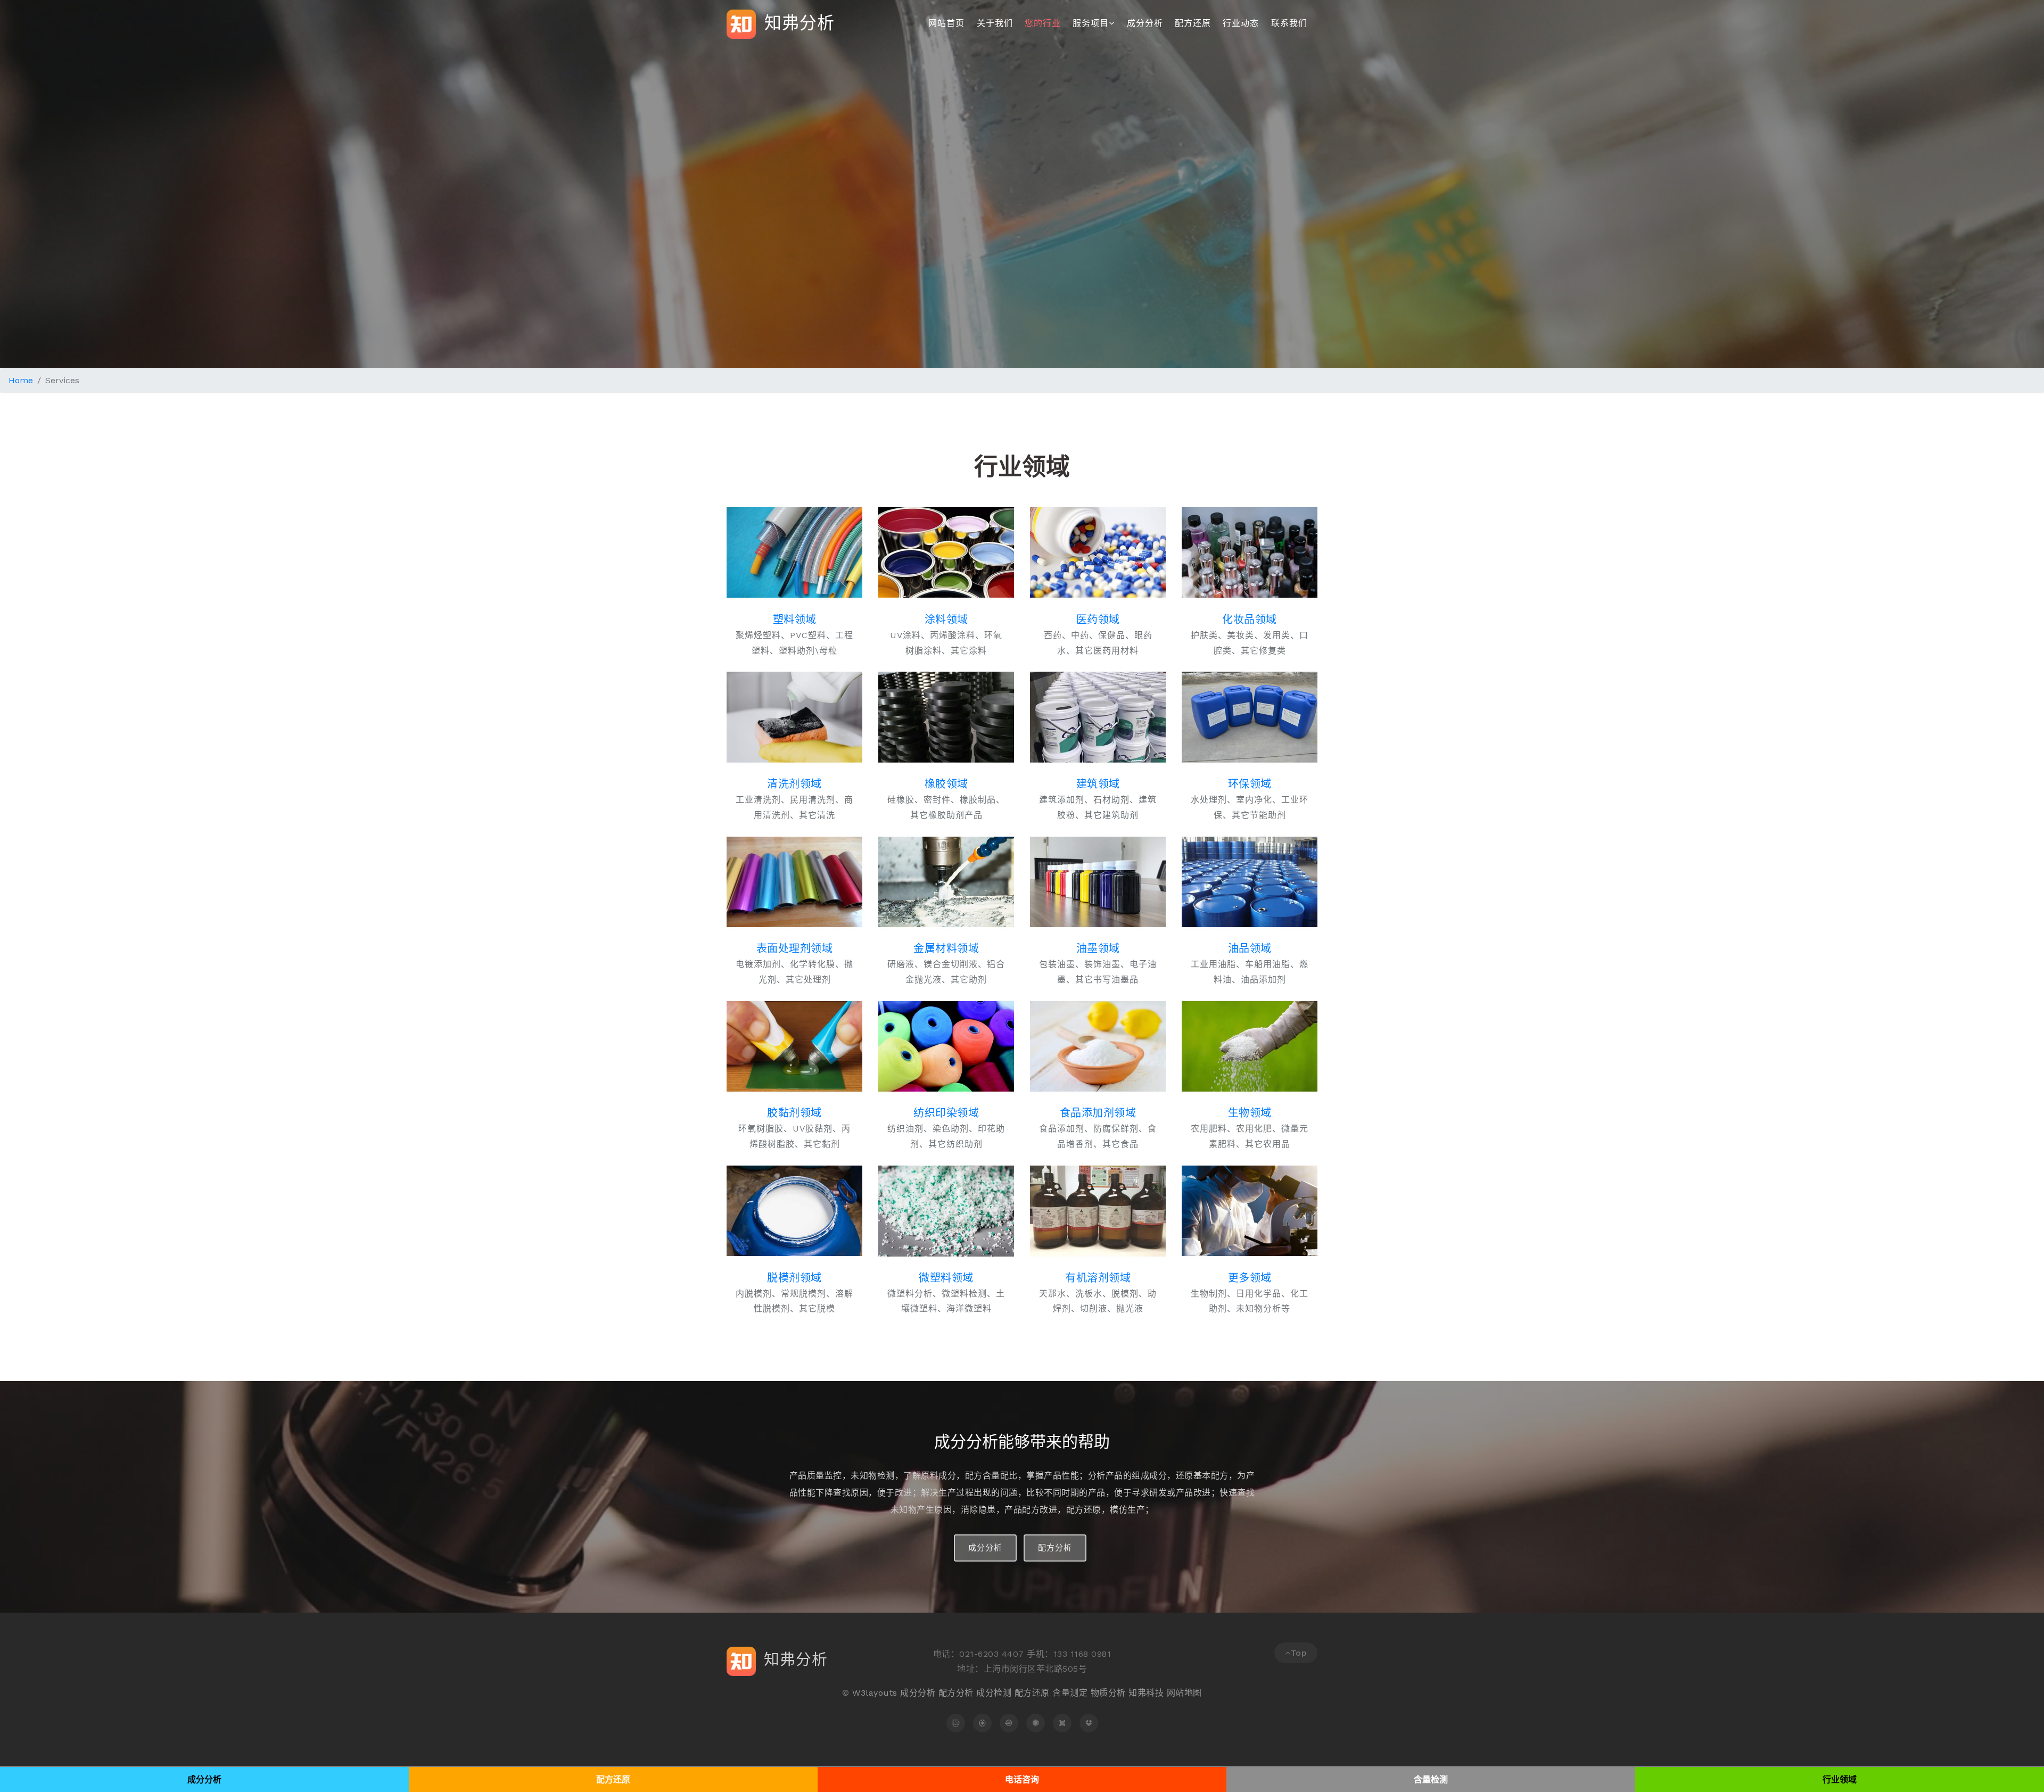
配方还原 (1193, 23)
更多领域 (1250, 1278)
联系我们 (1289, 23)
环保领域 (1250, 784)
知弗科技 (1146, 1693)
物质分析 (1108, 1693)
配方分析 (1055, 1548)
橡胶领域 (946, 784)
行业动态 (1241, 23)
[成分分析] (956, 1723)
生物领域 (1250, 1113)
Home (21, 380)
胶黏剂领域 (794, 1113)
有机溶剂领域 (1098, 1278)
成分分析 (1145, 23)
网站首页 (946, 23)
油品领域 (1250, 948)
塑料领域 (795, 620)
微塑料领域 (946, 1278)
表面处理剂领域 (795, 948)
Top (1299, 1653)
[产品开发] (1089, 1723)
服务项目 (1091, 23)
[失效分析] (1009, 1723)
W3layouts (875, 1693)
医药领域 (1098, 620)
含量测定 (1070, 1693)
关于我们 (995, 23)
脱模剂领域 (794, 1278)
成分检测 (994, 1693)
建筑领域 (1098, 784)
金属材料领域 (946, 948)
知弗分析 (797, 22)
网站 (1176, 1693)
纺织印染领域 (946, 1113)
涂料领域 (946, 620)
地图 (1193, 1693)
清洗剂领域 (794, 784)
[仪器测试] (1062, 1723)
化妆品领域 (1250, 620)
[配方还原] (982, 1723)
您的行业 (1043, 23)
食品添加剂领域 (1098, 1113)
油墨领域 (1098, 948)
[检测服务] (1036, 1723)
